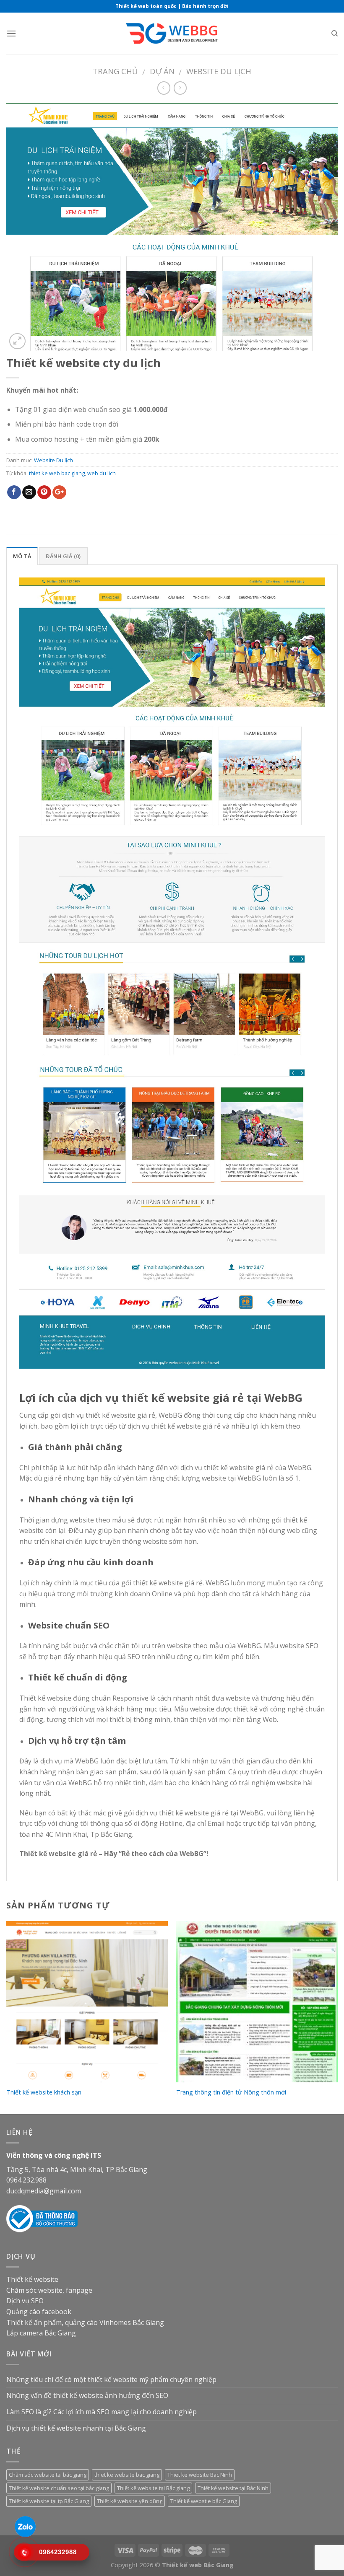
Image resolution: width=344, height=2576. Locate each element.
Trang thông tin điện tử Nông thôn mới (231, 2092)
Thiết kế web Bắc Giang (198, 2565)
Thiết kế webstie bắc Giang (204, 2501)
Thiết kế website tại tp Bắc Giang (49, 2501)
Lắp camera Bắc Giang (41, 2333)
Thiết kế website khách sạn (44, 2092)
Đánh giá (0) (63, 556)
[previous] (7, 2017)
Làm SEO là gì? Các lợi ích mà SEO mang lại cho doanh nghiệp (102, 2412)
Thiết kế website (32, 2279)
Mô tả (22, 556)
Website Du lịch (219, 71)
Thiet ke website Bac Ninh (200, 2475)
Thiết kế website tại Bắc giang (153, 2488)
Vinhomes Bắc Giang (132, 2322)
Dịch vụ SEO (25, 2301)
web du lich (102, 473)
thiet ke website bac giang (127, 2475)
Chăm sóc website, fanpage (49, 2290)
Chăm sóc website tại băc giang (48, 2475)
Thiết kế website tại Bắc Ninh (233, 2488)
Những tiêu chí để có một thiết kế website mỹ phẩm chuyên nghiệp (111, 2379)
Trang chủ (115, 71)
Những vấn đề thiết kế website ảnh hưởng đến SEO (87, 2395)
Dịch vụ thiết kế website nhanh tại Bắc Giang (76, 2428)
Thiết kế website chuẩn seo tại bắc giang (59, 2488)
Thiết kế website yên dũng (130, 2501)
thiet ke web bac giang (57, 473)
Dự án (162, 71)
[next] (337, 2017)
